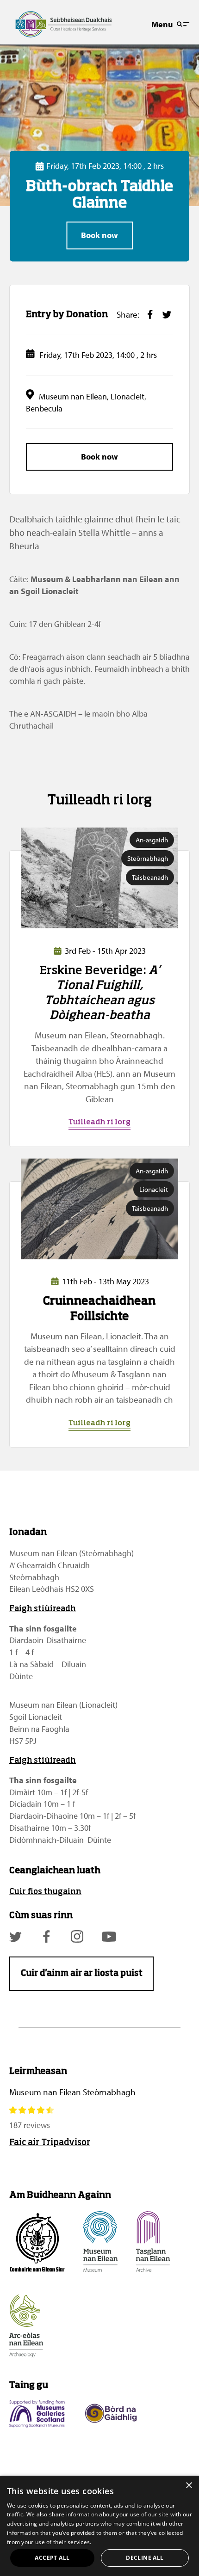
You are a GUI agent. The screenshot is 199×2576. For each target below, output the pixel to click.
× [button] (189, 2486)
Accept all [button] (52, 2558)
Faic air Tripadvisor (50, 2143)
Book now (99, 236)
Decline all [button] (145, 2558)
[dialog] (99, 2526)
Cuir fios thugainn (45, 1892)
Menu (162, 24)
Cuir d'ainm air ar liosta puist (82, 1974)
